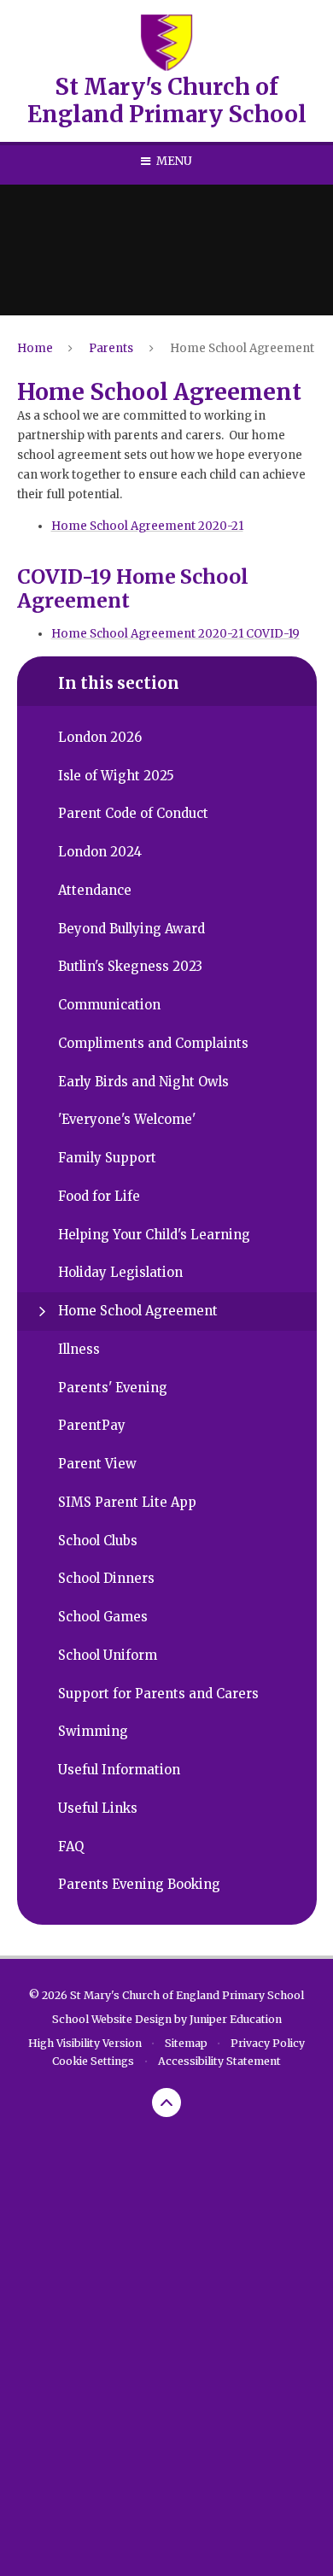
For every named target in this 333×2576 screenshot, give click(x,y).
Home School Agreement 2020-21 (147, 526)
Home (35, 348)
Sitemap (186, 2043)
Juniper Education (236, 2019)
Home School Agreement (242, 348)
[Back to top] (166, 2103)
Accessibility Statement (219, 2061)
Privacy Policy (268, 2043)
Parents (111, 348)
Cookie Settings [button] (93, 2061)
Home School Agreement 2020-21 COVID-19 (175, 634)
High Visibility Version (85, 2043)
